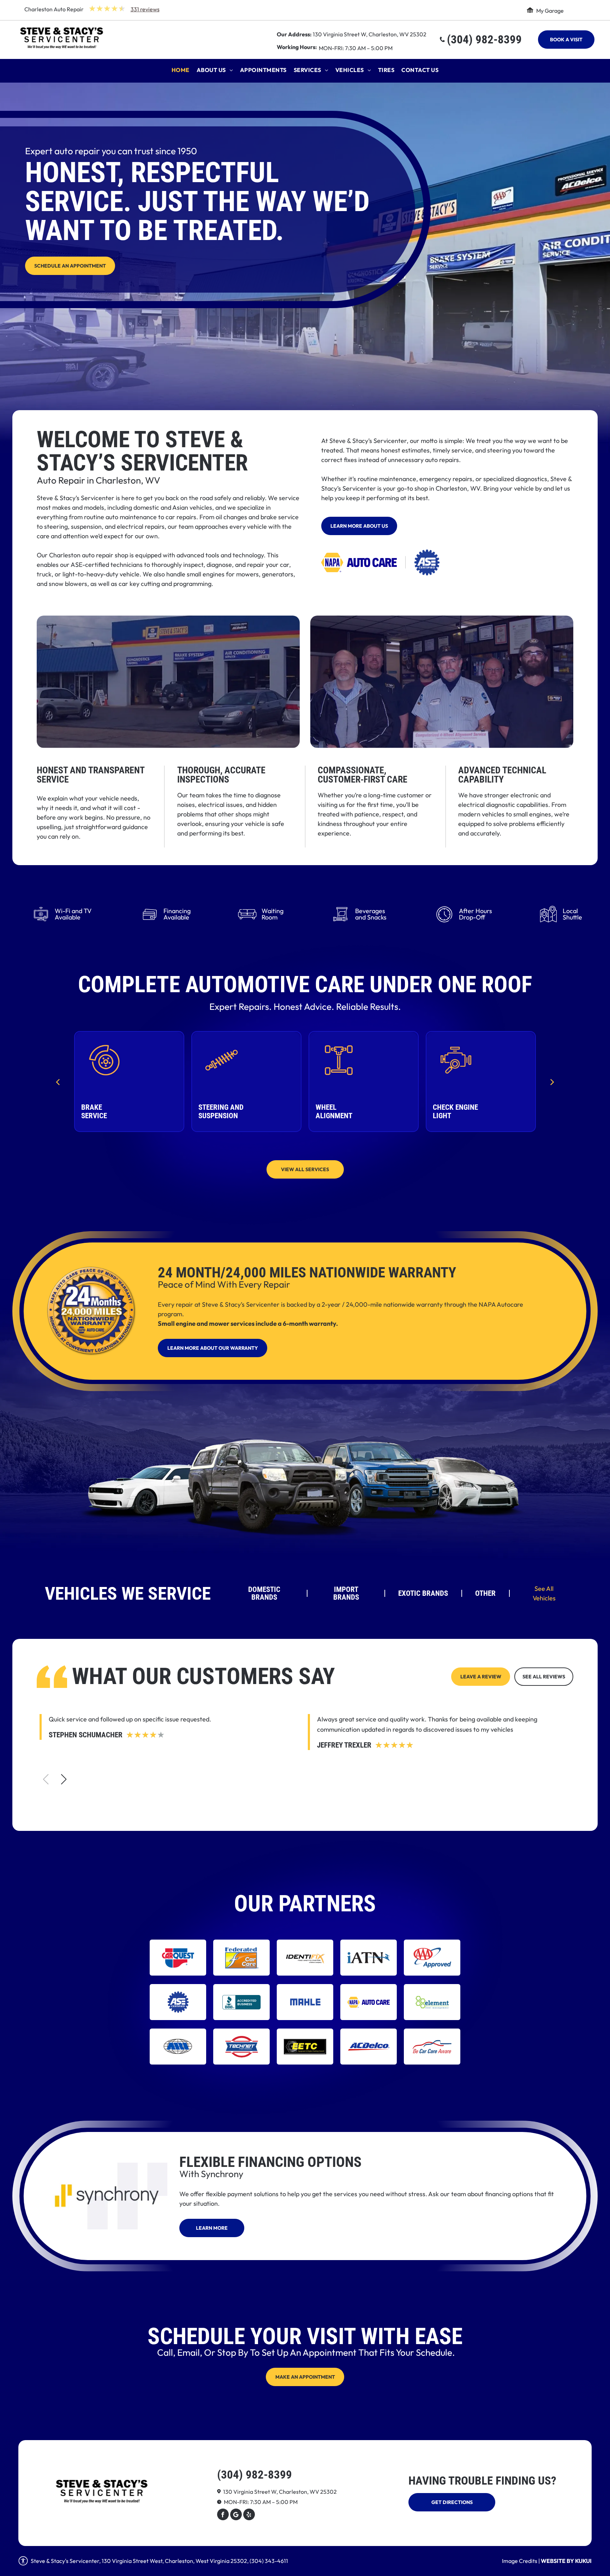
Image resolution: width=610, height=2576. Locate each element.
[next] (552, 1081)
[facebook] (223, 2515)
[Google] (236, 2515)
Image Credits (520, 2561)
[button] (64, 1779)
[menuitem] (181, 72)
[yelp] (249, 2515)
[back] (58, 1081)
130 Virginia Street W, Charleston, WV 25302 (370, 34)
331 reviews (145, 9)
